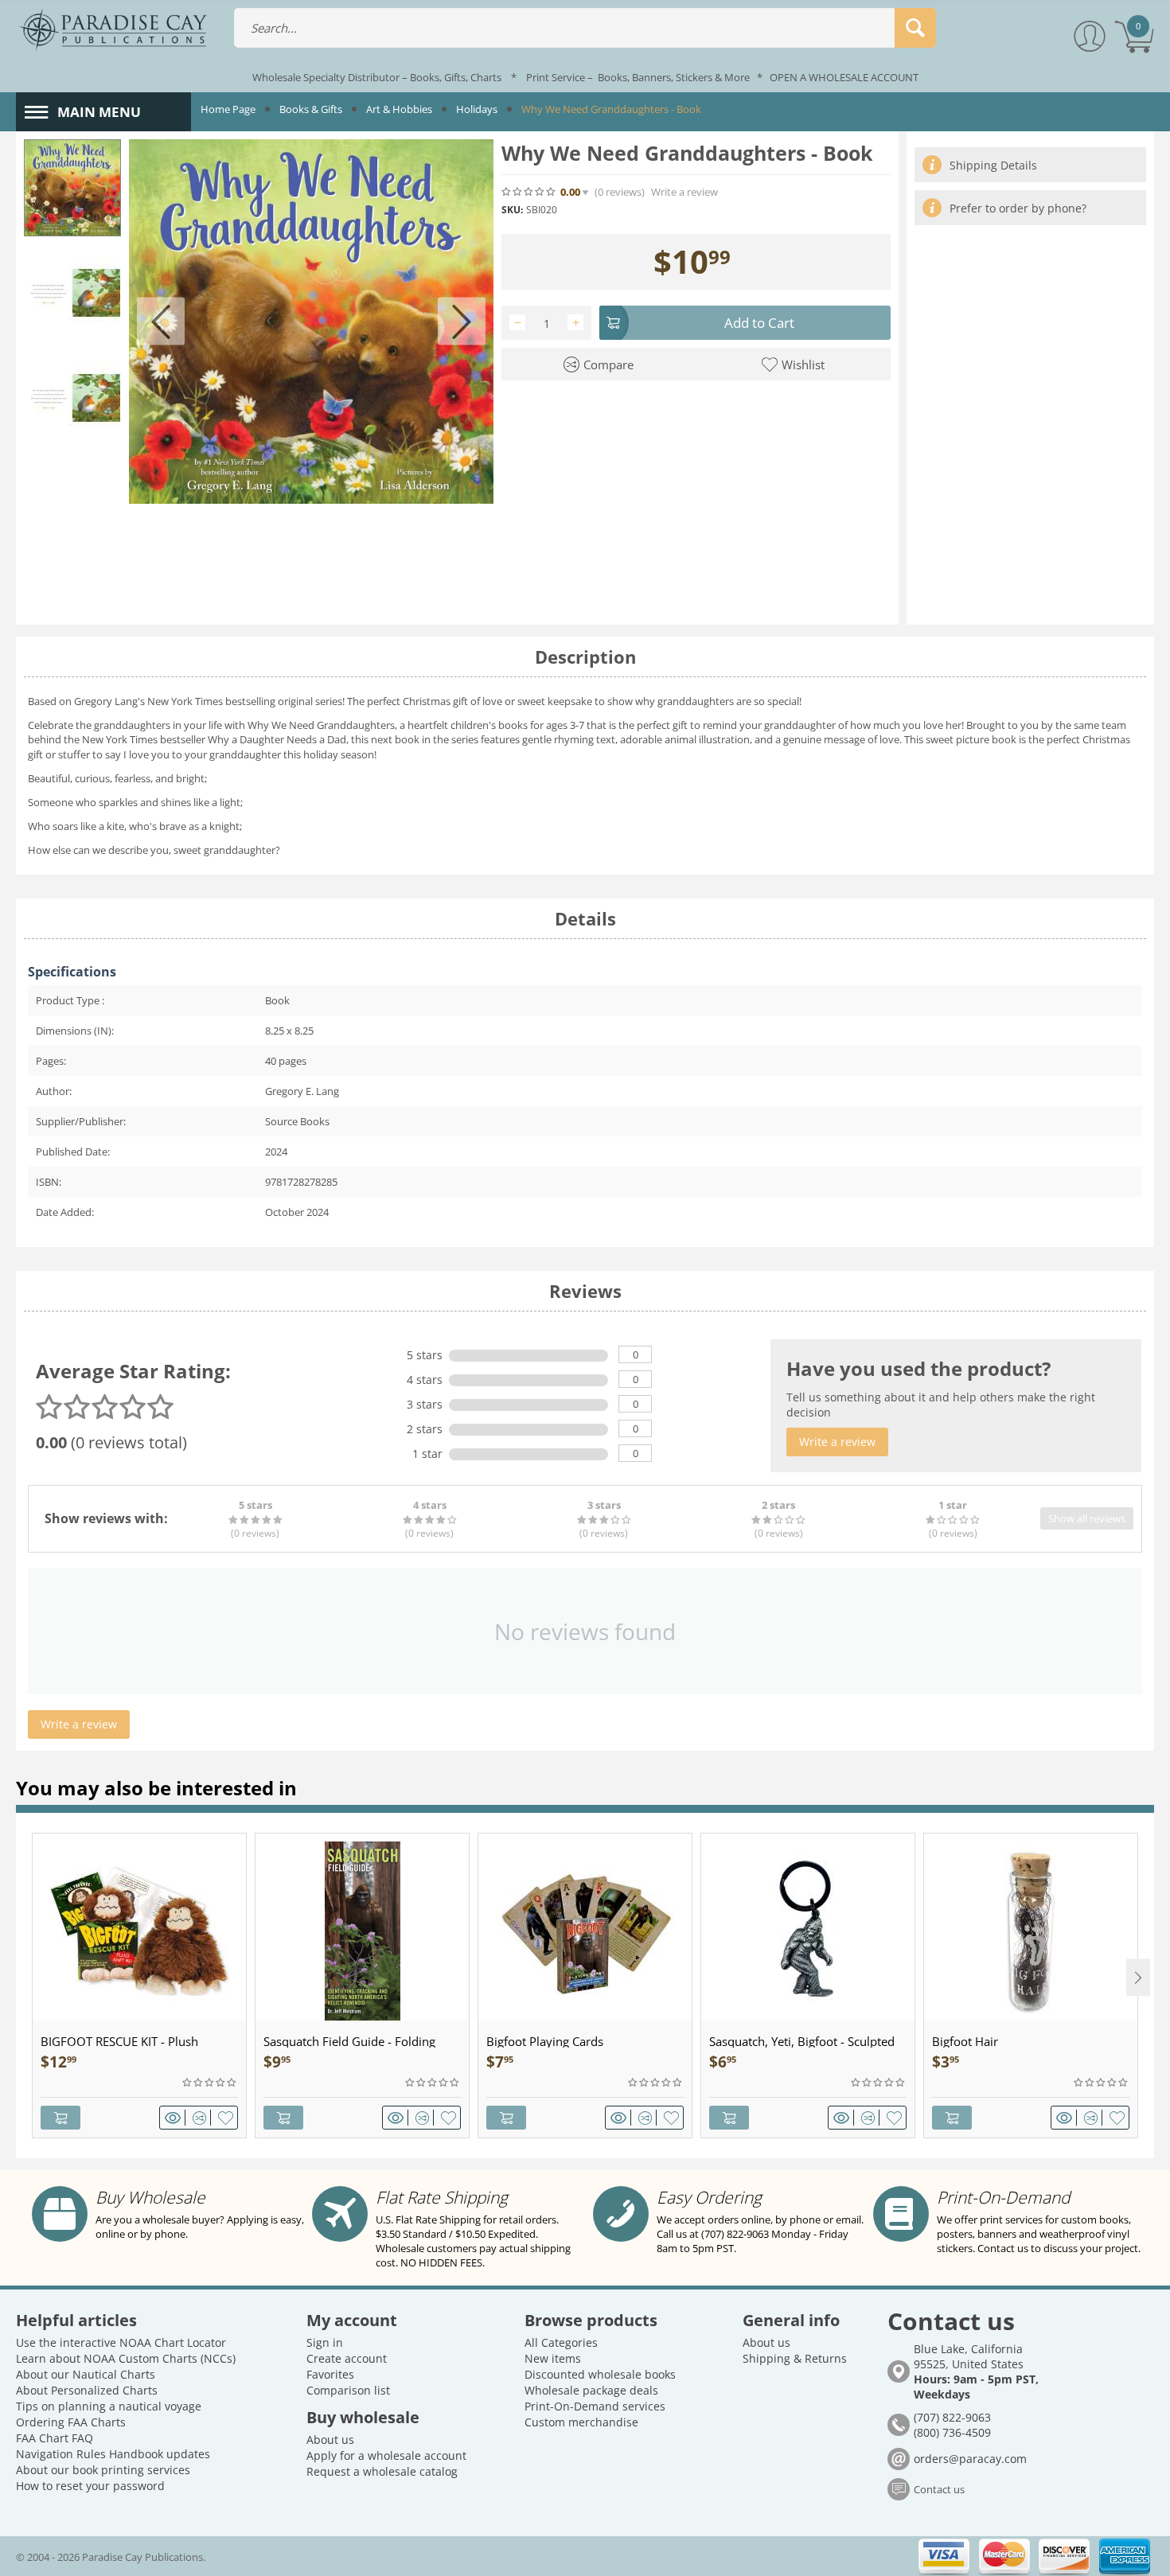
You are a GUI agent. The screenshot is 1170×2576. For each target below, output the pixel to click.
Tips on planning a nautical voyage (109, 2406)
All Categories (561, 2342)
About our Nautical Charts (86, 2374)
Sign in (325, 2342)
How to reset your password (90, 2486)
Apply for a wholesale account (386, 2455)
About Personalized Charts (87, 2390)
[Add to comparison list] (202, 2118)
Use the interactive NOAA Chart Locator (121, 2342)
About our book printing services (103, 2470)
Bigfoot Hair (965, 2041)
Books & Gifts (311, 109)
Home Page (228, 109)
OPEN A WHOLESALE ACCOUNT (844, 77)
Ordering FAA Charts (71, 2422)
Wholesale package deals (591, 2390)
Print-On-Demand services (595, 2406)
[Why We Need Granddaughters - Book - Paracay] (311, 322)
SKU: (512, 210)
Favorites (330, 2374)
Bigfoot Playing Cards (545, 2041)
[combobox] (585, 28)
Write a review (684, 192)
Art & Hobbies (399, 109)
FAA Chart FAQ (55, 2438)
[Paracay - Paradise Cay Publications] (113, 29)
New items (553, 2358)
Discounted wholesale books (600, 2374)
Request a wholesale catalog (382, 2471)
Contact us (939, 2489)
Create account (347, 2358)
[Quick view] (175, 2118)
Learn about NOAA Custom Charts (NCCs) (126, 2358)
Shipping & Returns (795, 2358)
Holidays (477, 109)
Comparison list (348, 2390)
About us (330, 2440)
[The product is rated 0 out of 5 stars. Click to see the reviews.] (529, 192)
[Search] (915, 28)
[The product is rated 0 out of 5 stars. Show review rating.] (210, 2083)
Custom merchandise (581, 2422)
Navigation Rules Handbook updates (113, 2454)
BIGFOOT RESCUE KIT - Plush (119, 2041)
